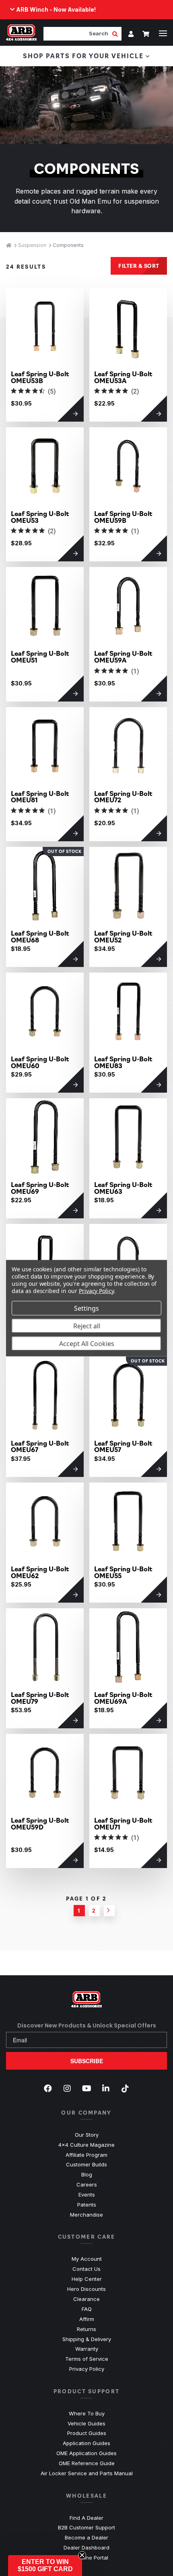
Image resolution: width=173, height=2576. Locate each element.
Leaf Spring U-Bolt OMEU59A (123, 657)
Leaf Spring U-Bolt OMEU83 (123, 1062)
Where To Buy (87, 2413)
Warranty (87, 2349)
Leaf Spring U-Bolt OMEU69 (40, 1188)
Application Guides (86, 2443)
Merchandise (86, 2215)
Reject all (87, 1326)
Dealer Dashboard (86, 2547)
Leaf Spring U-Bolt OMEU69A (123, 1698)
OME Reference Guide (87, 2463)
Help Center (87, 2279)
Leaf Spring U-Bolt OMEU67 (40, 1446)
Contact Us (86, 2269)
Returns (86, 2329)
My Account (87, 2259)
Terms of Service (87, 2359)
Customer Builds (86, 2164)
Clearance (86, 2299)
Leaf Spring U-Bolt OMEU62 (40, 1572)
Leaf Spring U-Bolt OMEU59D (40, 1823)
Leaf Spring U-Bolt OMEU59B (123, 517)
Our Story (87, 2135)
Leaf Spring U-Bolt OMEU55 (123, 1572)
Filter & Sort (139, 265)
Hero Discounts (86, 2289)
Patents (87, 2205)
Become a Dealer (86, 2537)
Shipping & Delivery (87, 2339)
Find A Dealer (86, 2518)
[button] (45, 2566)
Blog (87, 2174)
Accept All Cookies (87, 1343)
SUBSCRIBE (87, 2061)
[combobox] (78, 34)
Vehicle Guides (86, 2423)
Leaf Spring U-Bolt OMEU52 (123, 936)
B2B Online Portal (86, 2558)
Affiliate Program (86, 2155)
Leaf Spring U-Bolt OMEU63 (123, 1188)
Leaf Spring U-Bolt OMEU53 (40, 517)
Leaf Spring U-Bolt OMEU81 (40, 797)
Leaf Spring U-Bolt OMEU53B (40, 377)
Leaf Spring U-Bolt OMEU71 (123, 1823)
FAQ (87, 2309)
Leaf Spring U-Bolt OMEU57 (123, 1446)
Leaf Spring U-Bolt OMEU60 (40, 1062)
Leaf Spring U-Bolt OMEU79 (40, 1698)
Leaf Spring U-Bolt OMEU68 (40, 936)
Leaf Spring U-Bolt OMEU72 (123, 797)
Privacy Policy (87, 2369)
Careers (87, 2184)
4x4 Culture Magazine (86, 2145)
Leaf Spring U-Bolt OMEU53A (123, 377)
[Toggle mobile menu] (163, 33)
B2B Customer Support (86, 2527)
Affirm (87, 2319)
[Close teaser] (82, 2555)
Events (87, 2195)
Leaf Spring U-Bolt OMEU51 (40, 657)
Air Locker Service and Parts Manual (87, 2473)
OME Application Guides (86, 2453)
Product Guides (87, 2433)
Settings (86, 1308)
